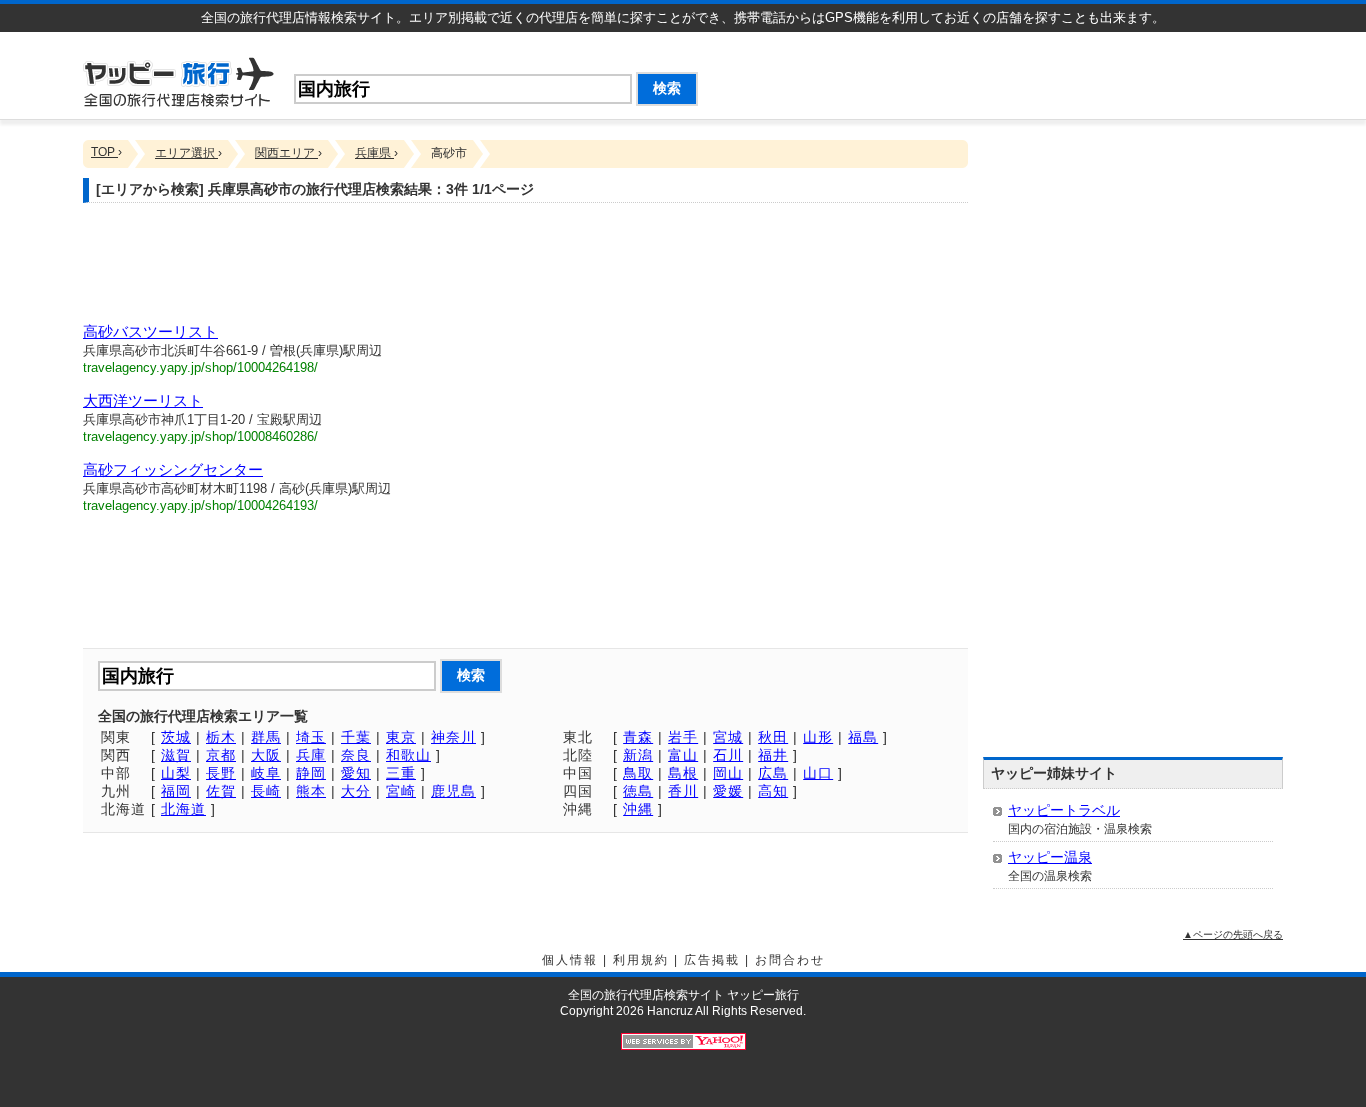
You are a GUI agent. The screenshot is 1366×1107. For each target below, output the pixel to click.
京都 (221, 755)
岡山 (728, 773)
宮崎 (401, 791)
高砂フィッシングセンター (173, 469)
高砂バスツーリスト (150, 331)
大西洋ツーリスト (143, 400)
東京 (401, 737)
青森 (638, 737)
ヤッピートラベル (1064, 810)
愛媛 (728, 791)
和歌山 (408, 755)
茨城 (176, 737)
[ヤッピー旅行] (178, 80)
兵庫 (311, 755)
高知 (773, 791)
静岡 (311, 773)
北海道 (183, 809)
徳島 (638, 791)
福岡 (176, 791)
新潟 (638, 755)
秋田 (773, 737)
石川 (728, 755)
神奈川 (453, 737)
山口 (818, 773)
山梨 (176, 773)
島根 (683, 773)
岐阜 (266, 773)
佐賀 (221, 791)
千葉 (356, 737)
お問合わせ (790, 960)
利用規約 (641, 960)
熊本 (311, 791)
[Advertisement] (1049, 72)
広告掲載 (712, 960)
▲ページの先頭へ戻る (1233, 934)
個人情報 (570, 960)
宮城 (728, 737)
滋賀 (176, 755)
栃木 (221, 737)
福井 (773, 755)
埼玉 (311, 737)
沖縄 (638, 809)
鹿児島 (453, 791)
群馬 (266, 737)
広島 (773, 773)
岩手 (683, 737)
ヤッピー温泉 (1050, 857)
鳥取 (638, 773)
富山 (683, 755)
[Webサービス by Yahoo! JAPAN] (683, 1041)
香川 (683, 791)
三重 (401, 773)
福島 (863, 737)
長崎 (266, 791)
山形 (818, 737)
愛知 (356, 773)
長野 (221, 773)
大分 (356, 791)
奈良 (356, 755)
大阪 (266, 755)
